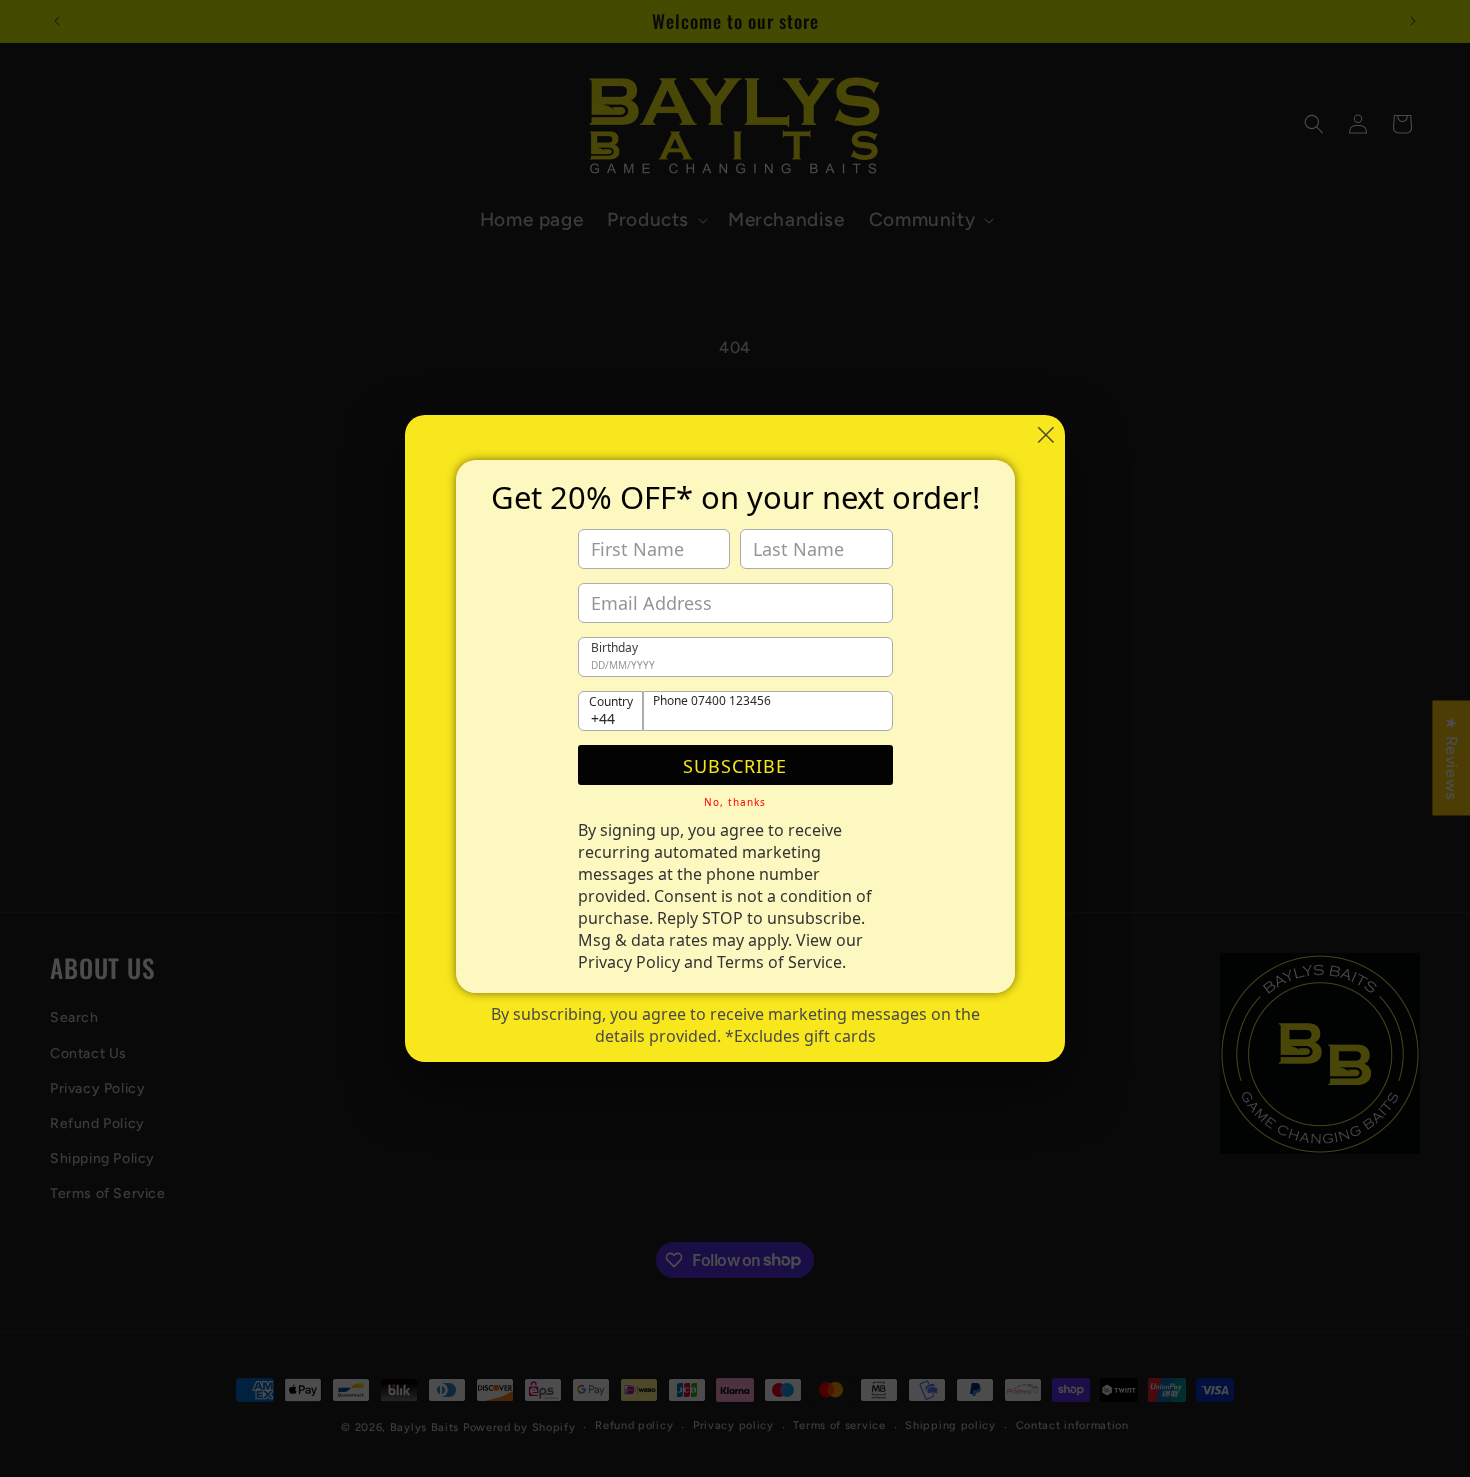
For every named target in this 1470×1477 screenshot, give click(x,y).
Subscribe (735, 766)
